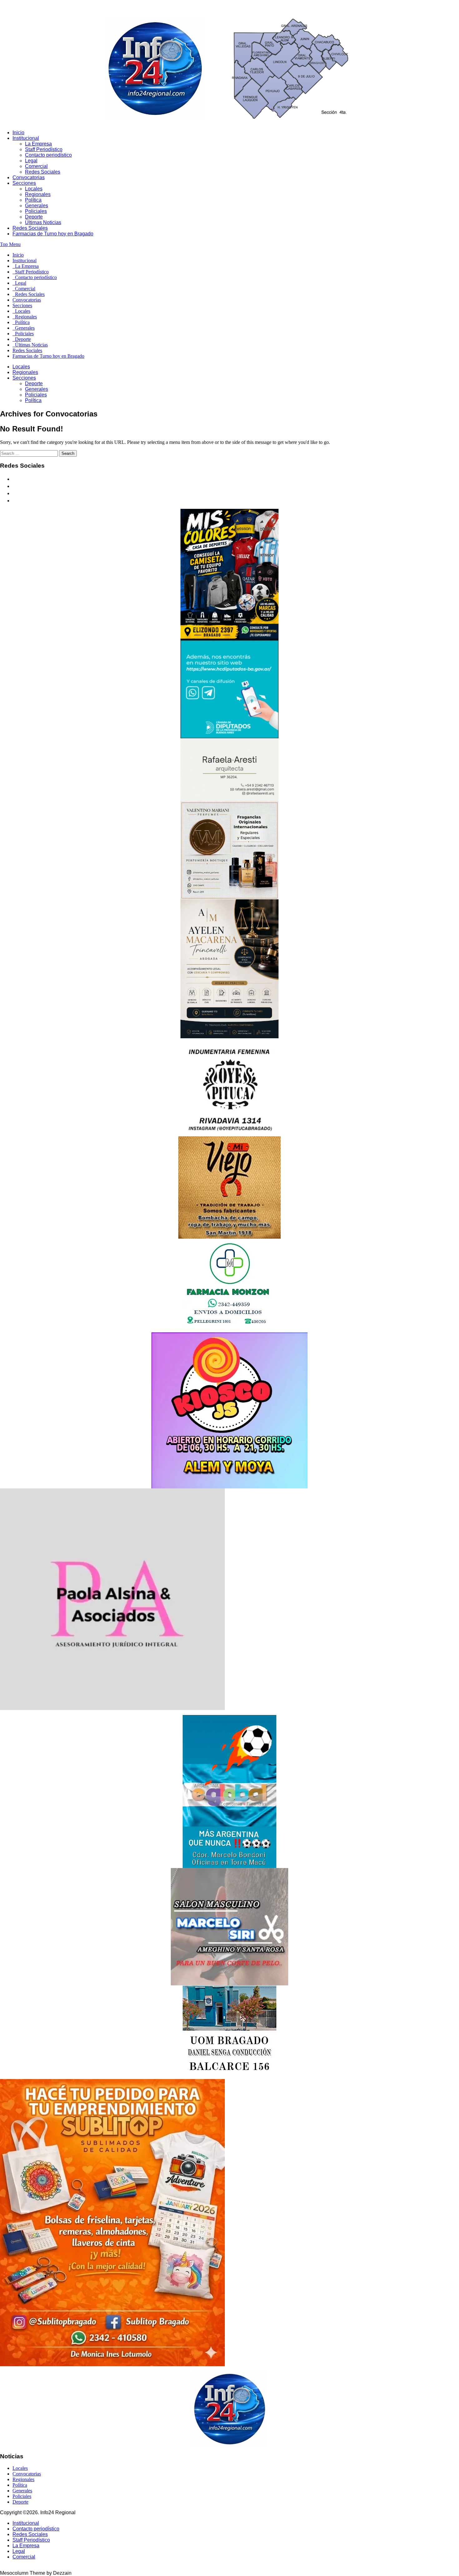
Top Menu (10, 244)
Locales (34, 189)
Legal (31, 161)
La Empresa (38, 144)
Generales (37, 206)
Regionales (38, 194)
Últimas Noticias (43, 222)
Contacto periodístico (48, 155)
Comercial (36, 166)
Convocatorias (29, 177)
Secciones (24, 183)
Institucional (26, 138)
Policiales (36, 211)
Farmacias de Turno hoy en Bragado (53, 234)
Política (33, 200)
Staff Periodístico (44, 149)
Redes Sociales (43, 172)
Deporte (34, 217)
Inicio (18, 133)
